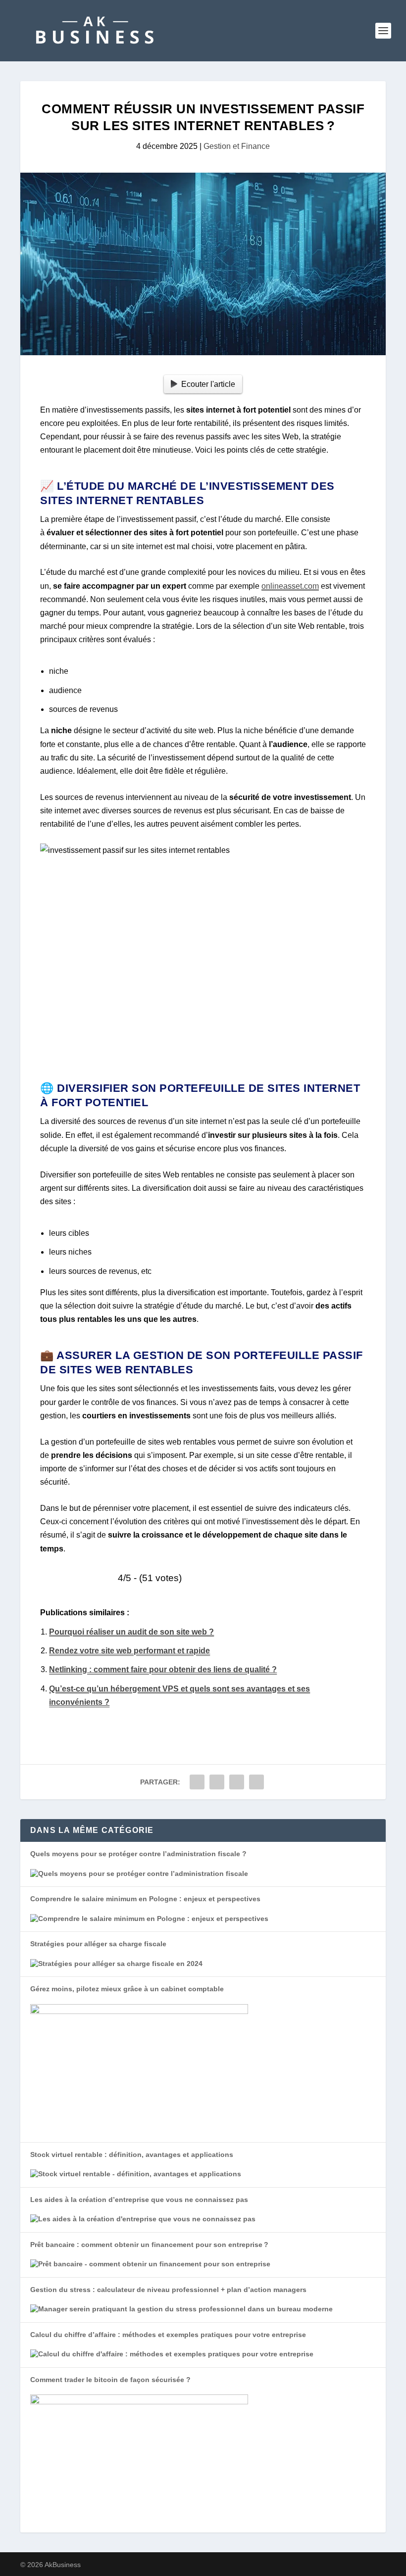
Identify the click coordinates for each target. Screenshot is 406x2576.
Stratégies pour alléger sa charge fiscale (98, 1944)
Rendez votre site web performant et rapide (129, 1651)
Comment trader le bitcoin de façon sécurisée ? (110, 2380)
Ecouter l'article (208, 384)
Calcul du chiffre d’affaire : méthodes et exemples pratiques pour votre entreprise (168, 2335)
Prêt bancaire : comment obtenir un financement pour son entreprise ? (149, 2245)
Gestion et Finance (237, 146)
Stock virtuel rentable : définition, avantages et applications (132, 2154)
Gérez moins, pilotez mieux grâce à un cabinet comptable (127, 1989)
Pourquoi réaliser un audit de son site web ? (131, 1632)
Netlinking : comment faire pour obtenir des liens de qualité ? (163, 1669)
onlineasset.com (290, 586)
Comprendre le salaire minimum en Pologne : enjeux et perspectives (145, 1899)
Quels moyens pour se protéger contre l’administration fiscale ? (138, 1854)
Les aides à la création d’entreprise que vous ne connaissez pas (139, 2200)
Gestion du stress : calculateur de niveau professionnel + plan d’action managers (168, 2290)
